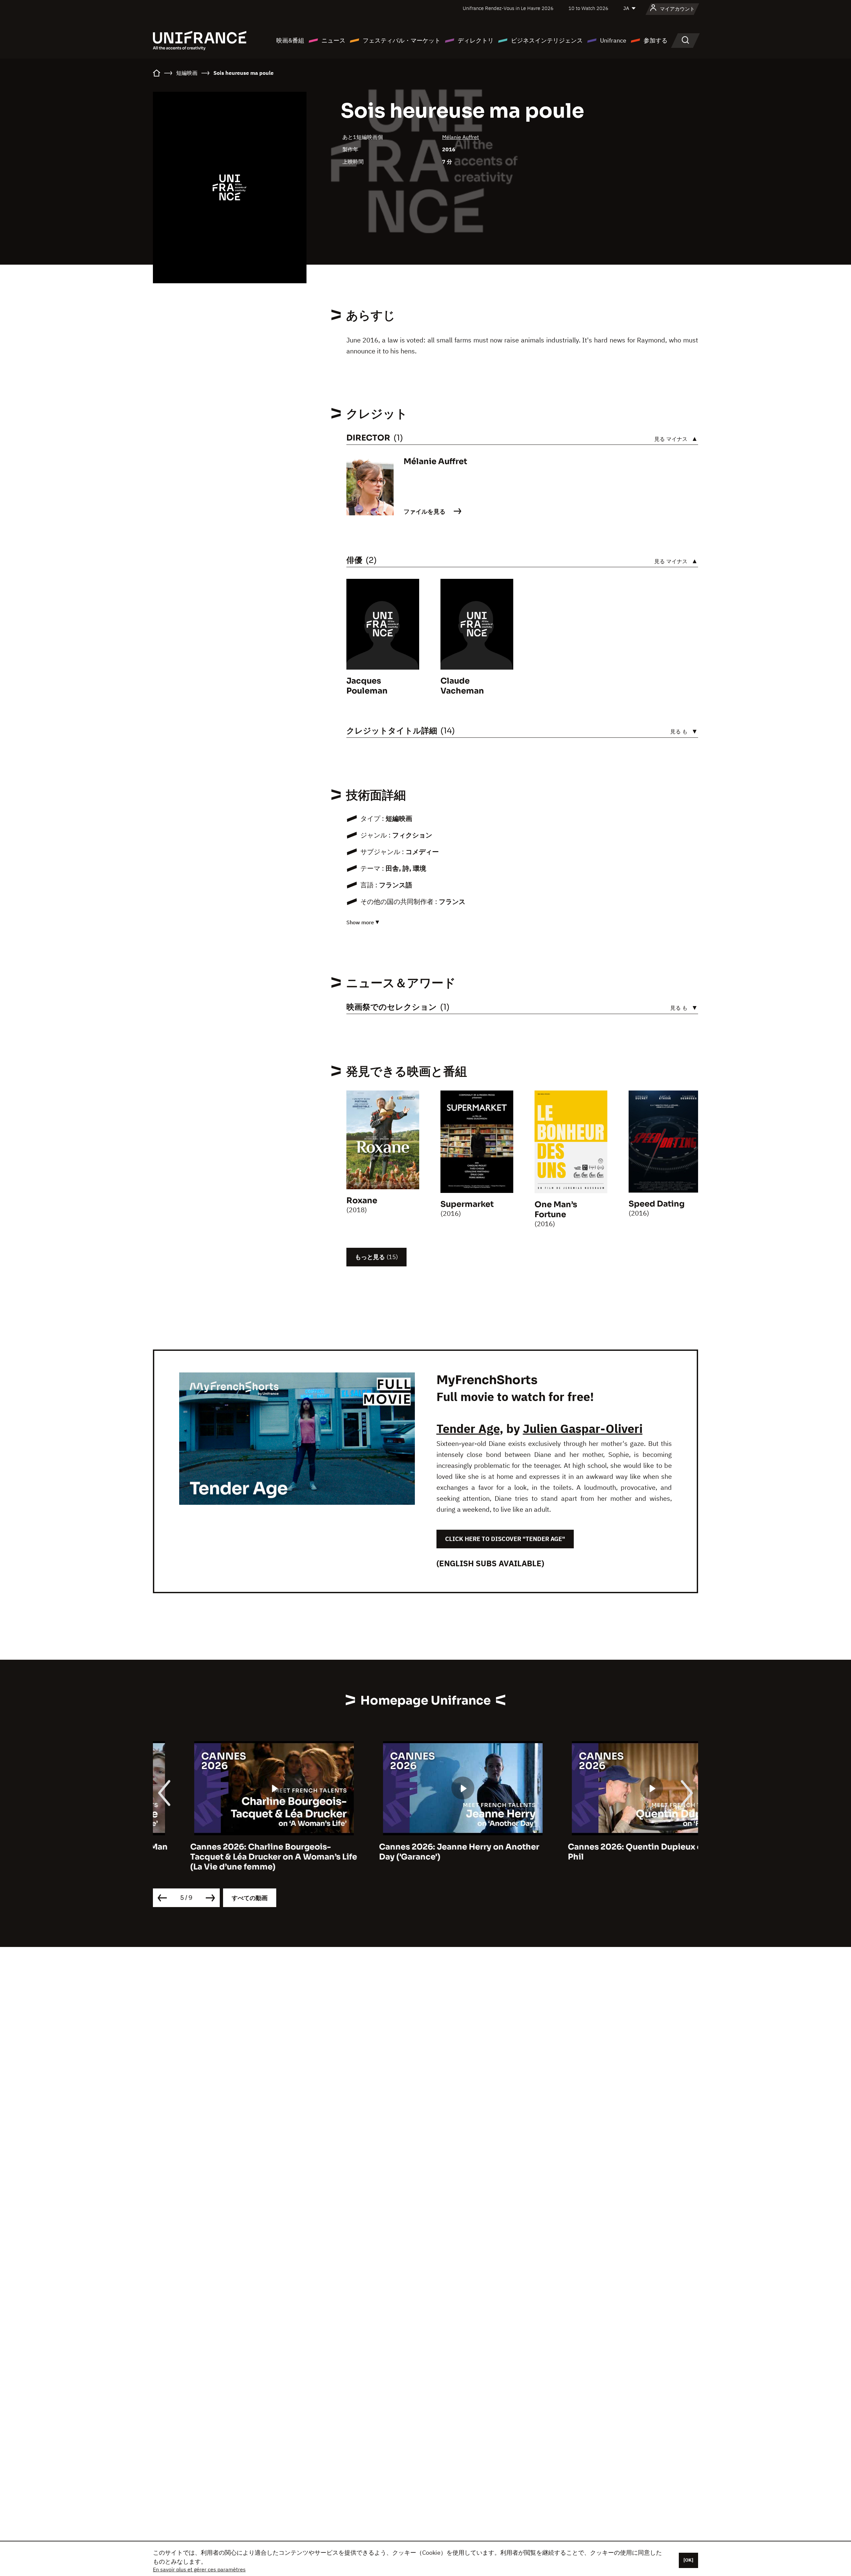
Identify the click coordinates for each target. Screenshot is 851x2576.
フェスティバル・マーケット (402, 40)
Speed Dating (657, 1204)
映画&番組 (290, 40)
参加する (656, 40)
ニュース (333, 40)
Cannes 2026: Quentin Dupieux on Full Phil (608, 1852)
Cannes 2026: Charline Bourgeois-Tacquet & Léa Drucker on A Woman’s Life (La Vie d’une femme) (236, 1857)
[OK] (688, 2560)
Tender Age (468, 1428)
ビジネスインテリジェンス (547, 40)
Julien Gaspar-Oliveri (583, 1428)
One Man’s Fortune (556, 1210)
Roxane (362, 1201)
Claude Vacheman (462, 686)
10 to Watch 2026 (588, 8)
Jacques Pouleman (367, 686)
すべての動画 (250, 1898)
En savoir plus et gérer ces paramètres (199, 2569)
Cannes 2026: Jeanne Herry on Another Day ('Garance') (422, 1852)
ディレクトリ (476, 40)
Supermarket (467, 1204)
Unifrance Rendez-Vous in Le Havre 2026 (508, 8)
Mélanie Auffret (461, 137)
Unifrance (613, 40)
